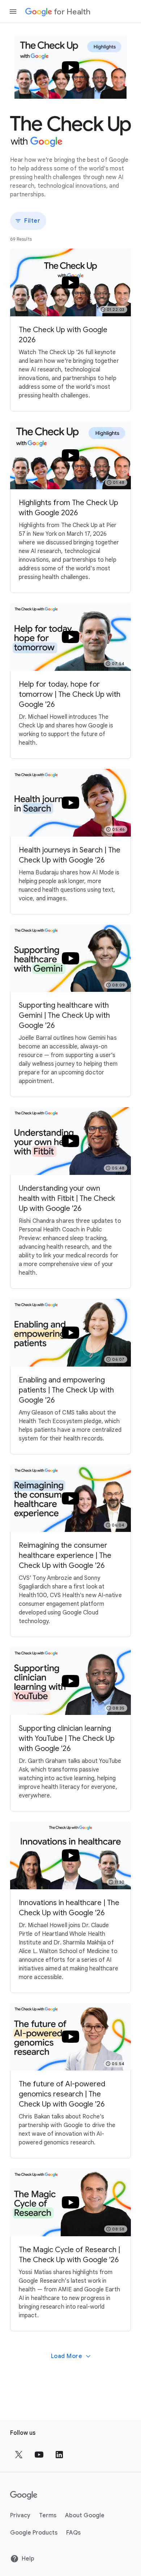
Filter (32, 221)
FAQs (73, 2533)
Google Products (34, 2533)
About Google (85, 2515)
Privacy (20, 2515)
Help (28, 2559)
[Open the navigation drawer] (13, 12)
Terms (48, 2515)
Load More (67, 2356)
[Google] (24, 2495)
